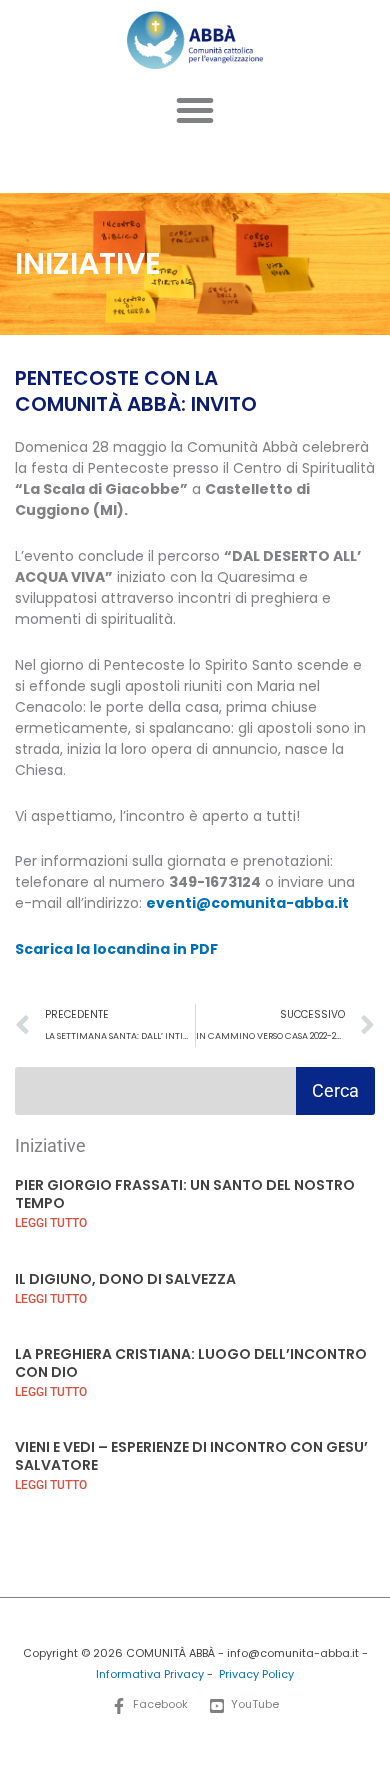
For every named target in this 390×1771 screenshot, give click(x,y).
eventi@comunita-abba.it (247, 903)
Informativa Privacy (150, 1674)
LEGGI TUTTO (51, 1223)
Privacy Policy (256, 1674)
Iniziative (50, 1145)
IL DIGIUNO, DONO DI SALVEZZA (125, 1279)
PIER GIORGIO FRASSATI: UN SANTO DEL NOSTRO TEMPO (185, 1194)
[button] (195, 110)
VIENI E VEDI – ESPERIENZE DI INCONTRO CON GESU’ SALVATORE (191, 1456)
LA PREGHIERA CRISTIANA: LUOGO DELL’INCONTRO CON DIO (191, 1363)
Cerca (335, 1090)
